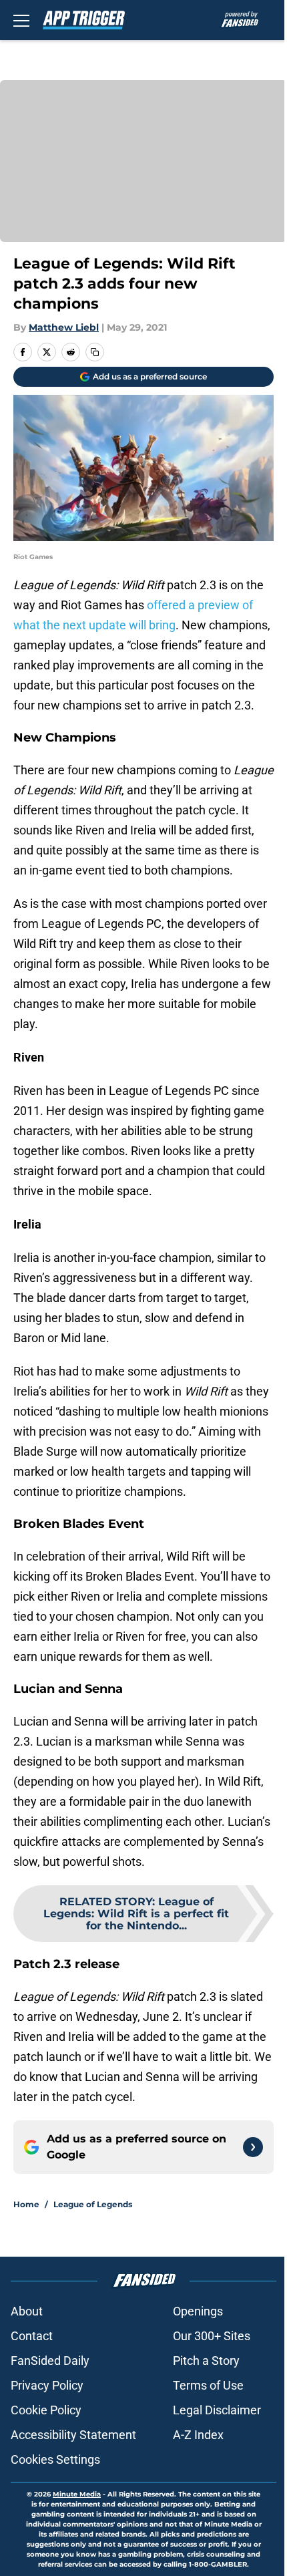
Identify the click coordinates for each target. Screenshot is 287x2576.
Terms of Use (208, 2385)
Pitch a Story (206, 2361)
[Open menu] (21, 20)
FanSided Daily (50, 2361)
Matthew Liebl (64, 327)
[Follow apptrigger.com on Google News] (253, 2147)
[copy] (95, 352)
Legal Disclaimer (217, 2410)
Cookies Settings (55, 2459)
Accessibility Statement (73, 2435)
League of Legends (93, 2204)
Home (26, 2204)
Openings (198, 2311)
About (27, 2311)
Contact (32, 2336)
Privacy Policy (47, 2385)
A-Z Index (198, 2435)
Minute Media (77, 2494)
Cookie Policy (46, 2410)
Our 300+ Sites (212, 2336)
